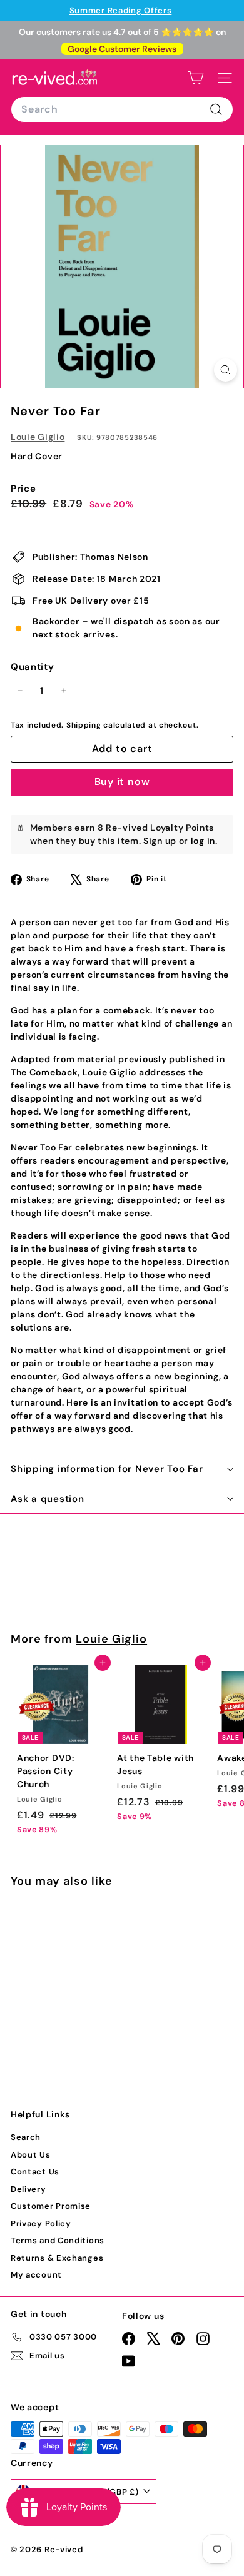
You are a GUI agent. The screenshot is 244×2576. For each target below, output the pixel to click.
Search (26, 2137)
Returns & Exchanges (57, 2258)
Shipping (84, 725)
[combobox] (122, 109)
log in (203, 841)
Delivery (28, 2189)
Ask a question (48, 1499)
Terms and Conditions (58, 2240)
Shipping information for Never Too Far (107, 1469)
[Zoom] (226, 370)
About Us (31, 2155)
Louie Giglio (38, 437)
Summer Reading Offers (121, 10)
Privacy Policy (41, 2224)
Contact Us (35, 2172)
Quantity (33, 667)
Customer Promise (51, 2206)
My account (36, 2275)
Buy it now (122, 782)
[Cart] (196, 78)
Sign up (160, 841)
